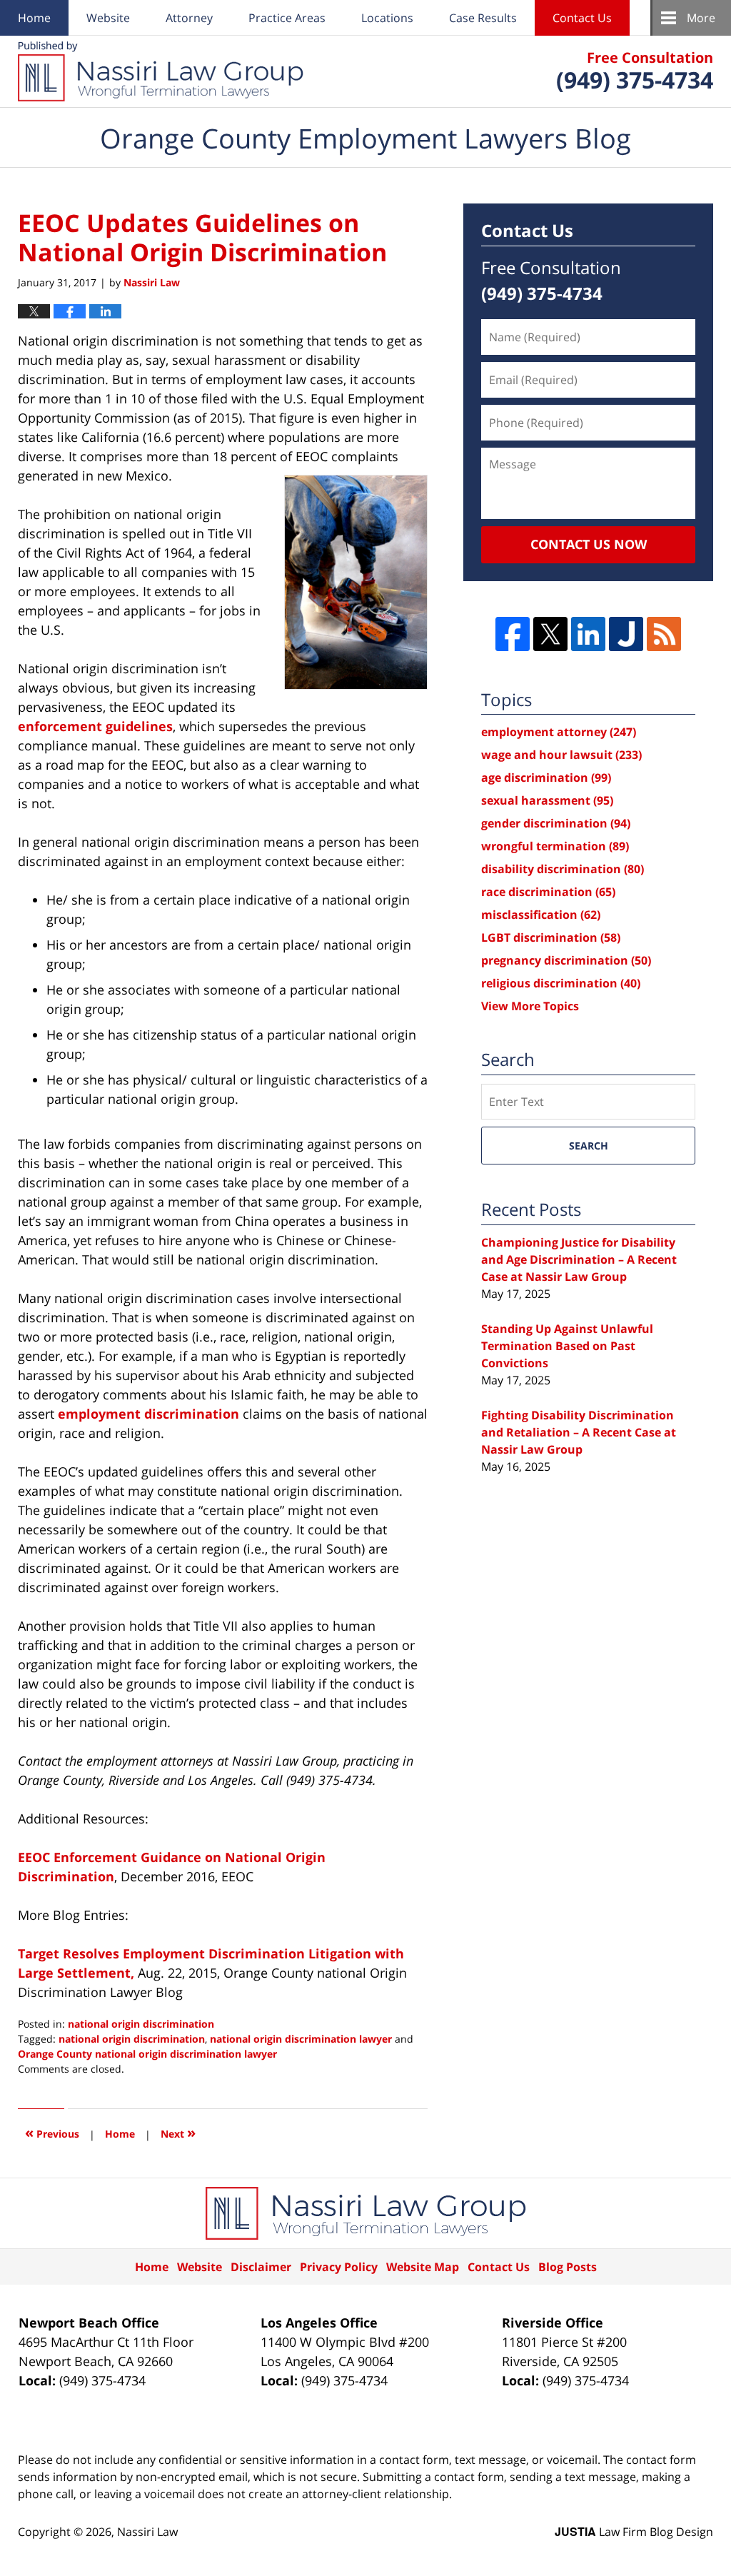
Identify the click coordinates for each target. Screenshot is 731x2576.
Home (34, 18)
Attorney (189, 18)
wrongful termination (555, 846)
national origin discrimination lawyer (301, 2039)
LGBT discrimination (551, 937)
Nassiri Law (147, 2532)
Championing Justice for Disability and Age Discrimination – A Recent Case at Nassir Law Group (579, 1259)
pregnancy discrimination (566, 960)
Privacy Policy (339, 2267)
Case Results (483, 18)
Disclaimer (261, 2267)
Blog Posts (568, 2267)
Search (589, 1146)
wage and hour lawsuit (561, 755)
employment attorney (559, 732)
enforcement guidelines (95, 726)
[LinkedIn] (588, 634)
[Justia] (626, 634)
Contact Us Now (589, 544)
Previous (52, 2132)
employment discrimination (148, 1414)
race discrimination (548, 892)
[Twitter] (550, 634)
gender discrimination (556, 823)
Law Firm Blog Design (634, 2532)
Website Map (423, 2267)
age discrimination (546, 778)
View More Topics (530, 1006)
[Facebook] (513, 634)
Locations (387, 18)
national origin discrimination (141, 2024)
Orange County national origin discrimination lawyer (147, 2054)
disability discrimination (563, 869)
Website (108, 18)
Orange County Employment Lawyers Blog (161, 71)
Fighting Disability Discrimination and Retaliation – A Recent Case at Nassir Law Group (579, 1432)
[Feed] (664, 634)
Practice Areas (287, 18)
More (701, 18)
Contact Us (582, 18)
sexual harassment (547, 800)
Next (178, 2132)
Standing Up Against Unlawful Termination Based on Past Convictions (567, 1346)
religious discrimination (561, 983)
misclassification (541, 915)
